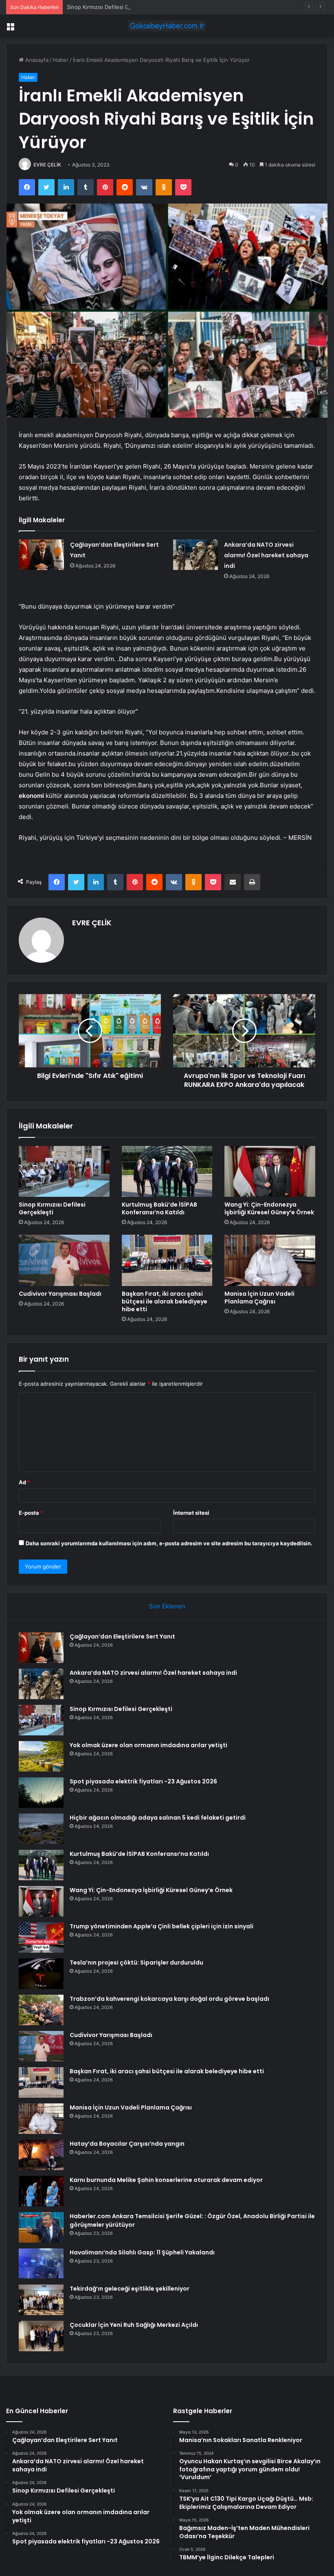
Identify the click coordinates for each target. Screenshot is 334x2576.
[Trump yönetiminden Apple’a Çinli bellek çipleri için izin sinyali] (41, 1937)
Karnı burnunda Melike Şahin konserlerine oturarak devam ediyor (166, 2180)
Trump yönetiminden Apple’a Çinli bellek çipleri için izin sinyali (162, 1926)
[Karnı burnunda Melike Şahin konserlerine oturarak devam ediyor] (41, 2191)
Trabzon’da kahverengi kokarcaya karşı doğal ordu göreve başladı (169, 1999)
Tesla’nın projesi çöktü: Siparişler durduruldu (136, 1963)
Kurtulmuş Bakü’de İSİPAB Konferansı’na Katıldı (159, 1208)
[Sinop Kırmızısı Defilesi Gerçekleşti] (64, 1172)
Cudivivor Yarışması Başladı (60, 1294)
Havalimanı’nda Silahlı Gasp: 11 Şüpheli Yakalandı (142, 2252)
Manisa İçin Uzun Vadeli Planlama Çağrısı (259, 1298)
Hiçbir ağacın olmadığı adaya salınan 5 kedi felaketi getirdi (158, 1818)
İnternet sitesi (191, 1513)
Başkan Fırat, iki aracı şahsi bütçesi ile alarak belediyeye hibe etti (165, 1301)
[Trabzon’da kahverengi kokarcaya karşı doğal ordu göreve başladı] (41, 2010)
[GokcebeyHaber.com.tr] (167, 26)
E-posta (31, 1513)
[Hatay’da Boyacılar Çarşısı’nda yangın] (41, 2155)
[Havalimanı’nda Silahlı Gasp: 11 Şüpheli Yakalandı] (41, 2264)
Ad (24, 1482)
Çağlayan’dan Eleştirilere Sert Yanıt (122, 1636)
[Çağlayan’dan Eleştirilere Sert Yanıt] (42, 555)
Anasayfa (36, 60)
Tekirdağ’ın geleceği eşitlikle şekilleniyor (130, 2289)
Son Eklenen (167, 1606)
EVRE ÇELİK (47, 165)
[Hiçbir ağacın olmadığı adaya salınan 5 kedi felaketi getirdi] (41, 1829)
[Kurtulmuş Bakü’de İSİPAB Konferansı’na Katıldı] (167, 1172)
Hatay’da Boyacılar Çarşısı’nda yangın (127, 2144)
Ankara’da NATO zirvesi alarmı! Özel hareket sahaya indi (266, 555)
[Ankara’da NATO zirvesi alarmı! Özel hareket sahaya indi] (196, 555)
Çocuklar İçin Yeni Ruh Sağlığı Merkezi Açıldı (134, 2325)
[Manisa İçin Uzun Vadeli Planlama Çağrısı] (270, 1260)
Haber (61, 60)
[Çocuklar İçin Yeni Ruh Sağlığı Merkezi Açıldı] (41, 2336)
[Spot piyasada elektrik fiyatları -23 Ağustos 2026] (41, 1793)
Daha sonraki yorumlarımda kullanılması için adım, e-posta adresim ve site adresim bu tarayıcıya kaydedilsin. (169, 1543)
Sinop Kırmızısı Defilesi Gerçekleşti (110, 7)
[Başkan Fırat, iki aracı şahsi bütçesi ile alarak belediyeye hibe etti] (167, 1260)
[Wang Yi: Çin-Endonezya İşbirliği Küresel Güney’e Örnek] (270, 1172)
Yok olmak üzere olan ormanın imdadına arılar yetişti (148, 1745)
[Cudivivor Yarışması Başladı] (64, 1260)
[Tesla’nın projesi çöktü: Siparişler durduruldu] (41, 1974)
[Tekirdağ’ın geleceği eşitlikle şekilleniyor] (41, 2300)
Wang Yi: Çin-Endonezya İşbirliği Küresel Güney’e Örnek (269, 1208)
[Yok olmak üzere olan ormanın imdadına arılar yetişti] (41, 1756)
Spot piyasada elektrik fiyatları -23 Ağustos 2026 (143, 1781)
